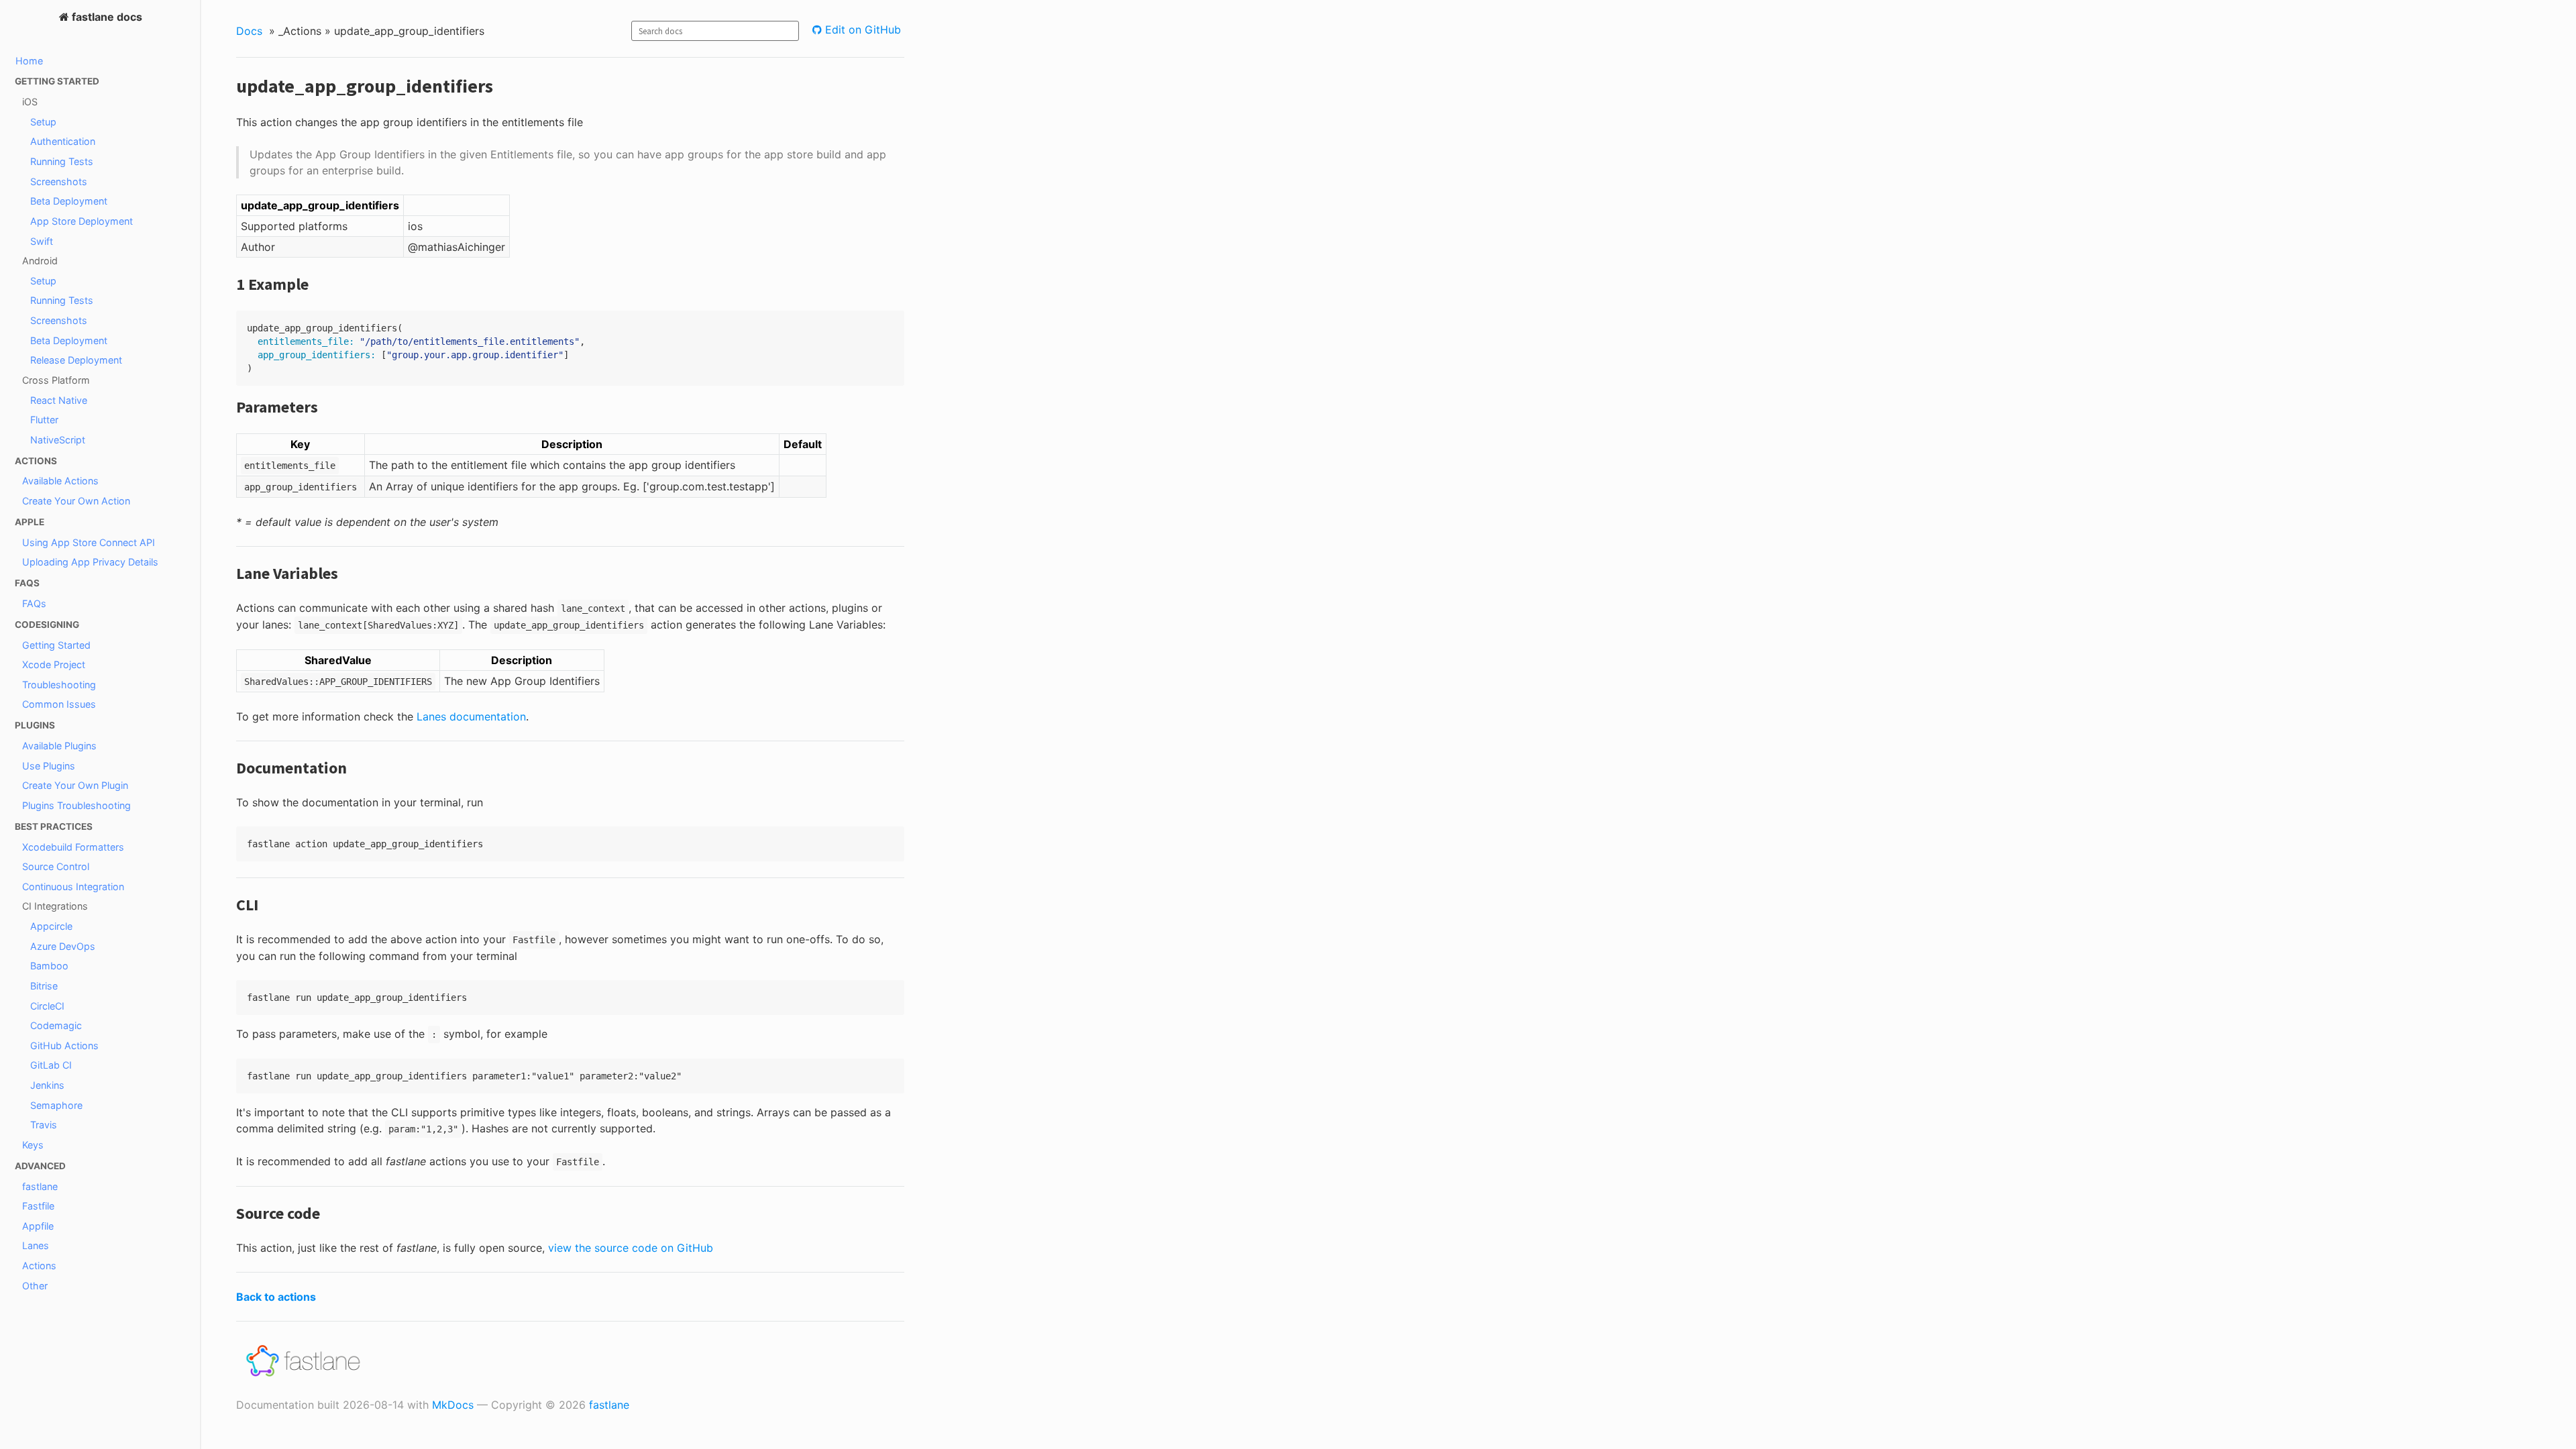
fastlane (40, 1186)
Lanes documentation (471, 716)
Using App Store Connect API (89, 542)
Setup (43, 122)
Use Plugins (49, 766)
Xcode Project (54, 664)
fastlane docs (106, 17)
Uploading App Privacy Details (90, 562)
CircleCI (47, 1006)
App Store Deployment (82, 221)
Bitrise (44, 986)
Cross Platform (56, 380)
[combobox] (715, 31)
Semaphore (56, 1105)
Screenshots (59, 181)
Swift (42, 241)
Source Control (56, 866)
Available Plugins (59, 746)
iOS (30, 102)
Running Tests (62, 161)
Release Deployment (76, 360)
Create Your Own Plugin (75, 785)
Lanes (36, 1245)
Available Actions (60, 481)
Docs (249, 31)
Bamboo (49, 966)
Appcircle (51, 926)
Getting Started (56, 645)
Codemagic (56, 1025)
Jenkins (47, 1085)
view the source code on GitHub (631, 1248)
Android (40, 261)
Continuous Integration (73, 887)
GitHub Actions (64, 1045)
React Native (59, 400)
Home (29, 61)
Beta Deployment (69, 201)
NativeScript (58, 440)
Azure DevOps (63, 946)
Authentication (63, 141)
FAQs (34, 603)
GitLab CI (51, 1065)
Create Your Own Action (76, 501)
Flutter (44, 420)
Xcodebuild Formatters (73, 847)
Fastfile (38, 1206)
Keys (33, 1145)
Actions (39, 1266)
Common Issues (59, 704)
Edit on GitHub (861, 30)
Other (35, 1286)
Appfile (38, 1226)
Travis (44, 1125)
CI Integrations (55, 906)
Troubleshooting (59, 685)
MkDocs (453, 1405)
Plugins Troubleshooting (76, 805)
